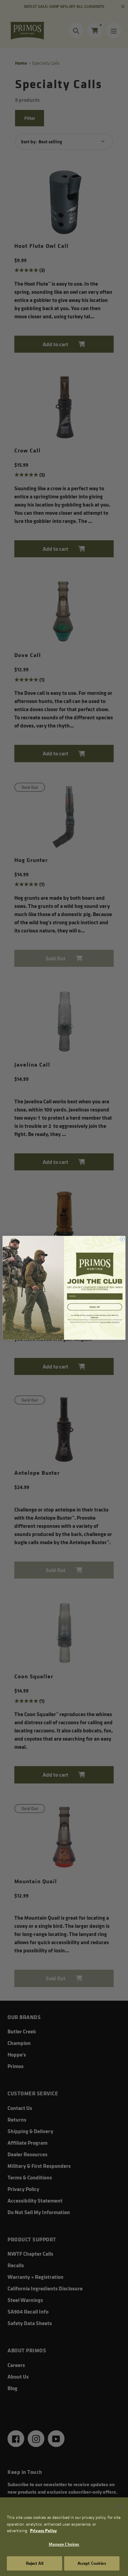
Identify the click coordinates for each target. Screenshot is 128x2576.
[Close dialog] (122, 1239)
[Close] (120, 2507)
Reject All (35, 2563)
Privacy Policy (43, 2530)
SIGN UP (95, 1307)
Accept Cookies (92, 2563)
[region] (64, 2537)
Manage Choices (64, 2544)
